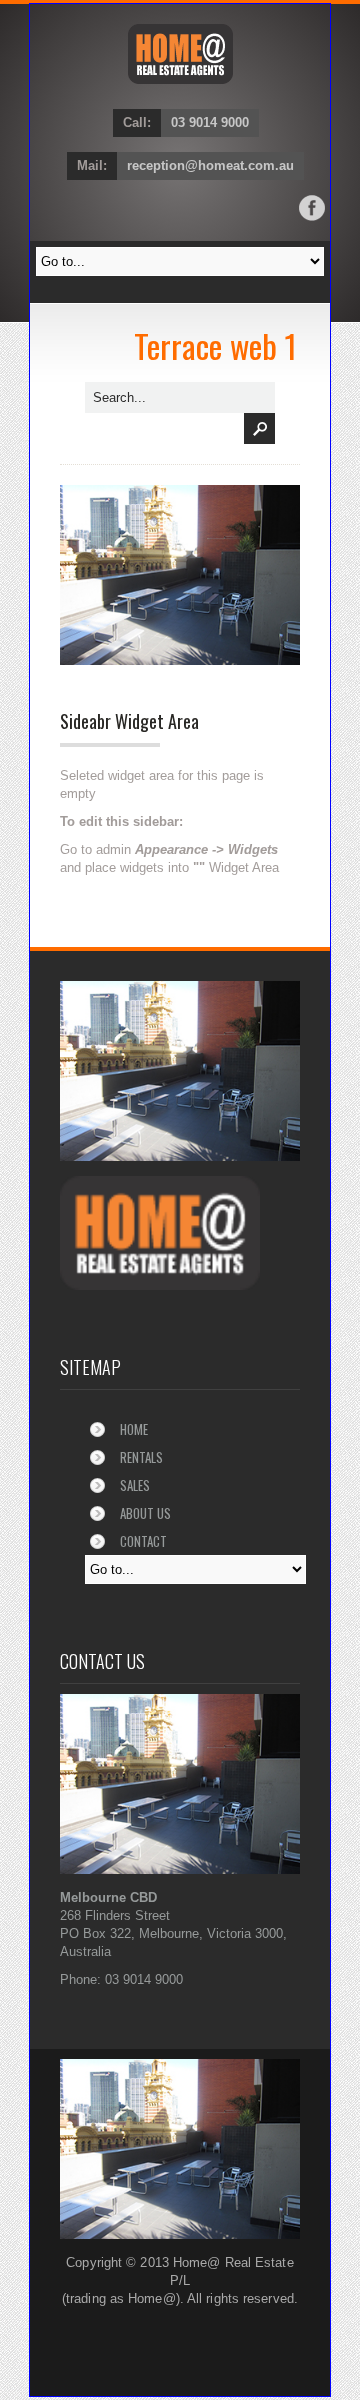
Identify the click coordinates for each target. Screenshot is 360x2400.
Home (134, 1429)
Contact (143, 1541)
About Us (145, 1513)
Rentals (141, 1457)
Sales (135, 1485)
